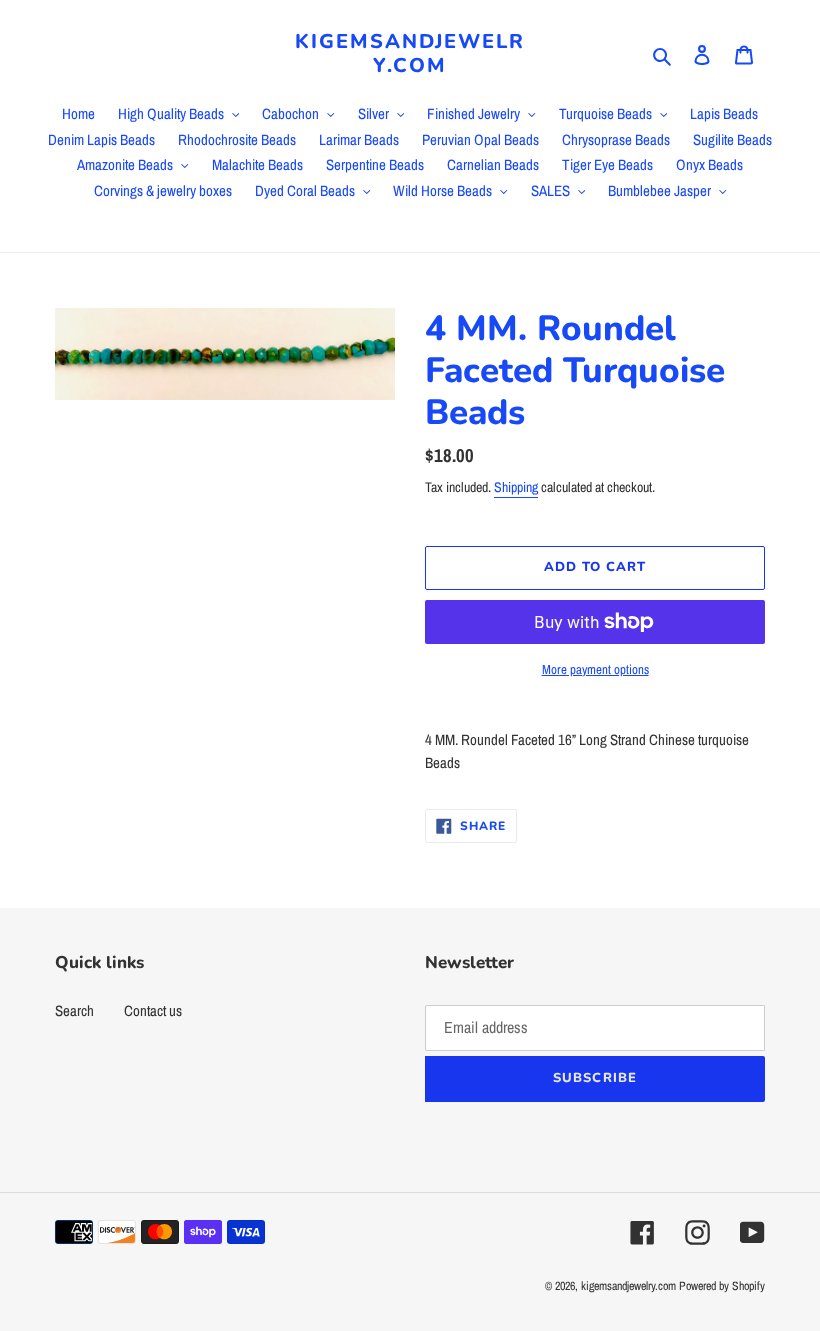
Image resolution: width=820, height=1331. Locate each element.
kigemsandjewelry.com (410, 54)
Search (74, 1010)
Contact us (153, 1010)
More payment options (595, 669)
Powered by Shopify (722, 1286)
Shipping (516, 487)
